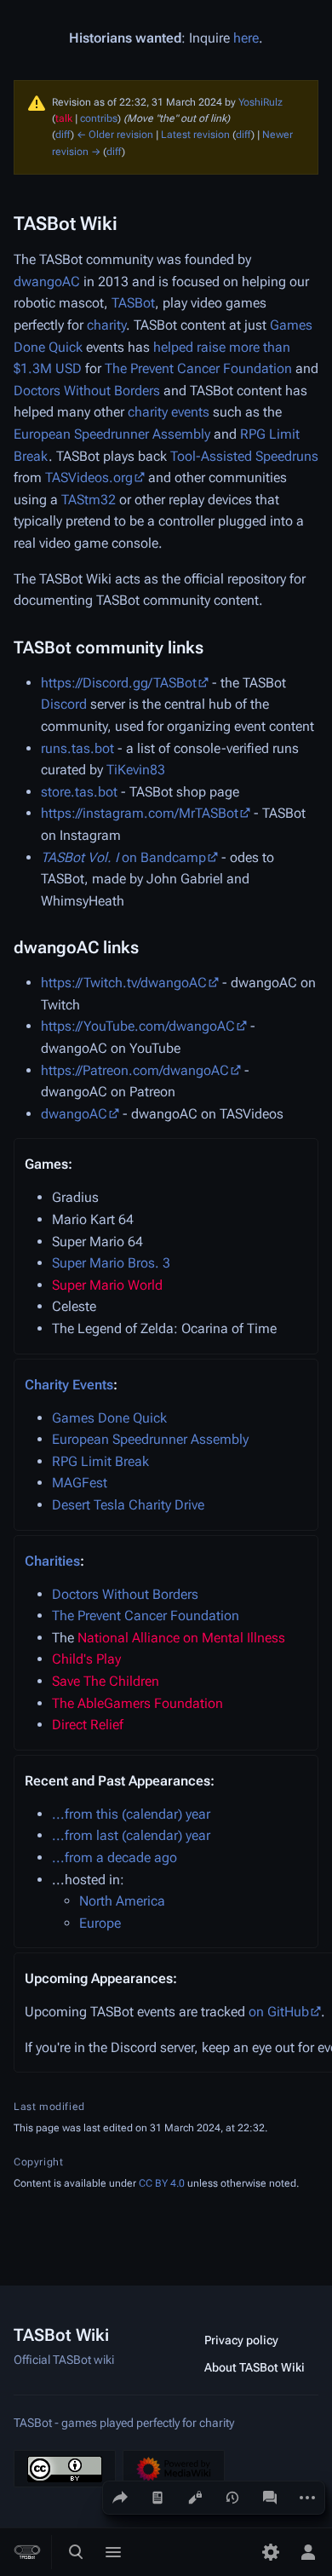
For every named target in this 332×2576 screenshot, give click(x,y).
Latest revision (195, 135)
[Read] (157, 2498)
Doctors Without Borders (87, 391)
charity (106, 325)
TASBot (133, 303)
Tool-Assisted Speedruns (244, 456)
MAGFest (80, 1483)
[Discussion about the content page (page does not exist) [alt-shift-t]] (270, 2498)
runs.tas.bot (77, 748)
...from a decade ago (114, 1857)
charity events (169, 412)
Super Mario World (107, 1285)
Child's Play (86, 1659)
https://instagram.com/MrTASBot (140, 813)
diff (63, 135)
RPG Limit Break (100, 1461)
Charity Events (69, 1385)
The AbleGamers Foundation (137, 1703)
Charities (52, 1561)
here (246, 38)
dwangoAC (47, 282)
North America (122, 1901)
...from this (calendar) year (131, 1814)
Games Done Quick (109, 1418)
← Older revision (115, 135)
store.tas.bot (79, 792)
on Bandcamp (123, 857)
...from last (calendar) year (131, 1835)
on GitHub (279, 2012)
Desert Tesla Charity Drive (128, 1505)
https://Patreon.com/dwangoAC (135, 1070)
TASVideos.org (89, 477)
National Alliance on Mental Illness (181, 1638)
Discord (64, 704)
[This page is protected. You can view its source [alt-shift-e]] (195, 2498)
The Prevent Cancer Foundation (198, 368)
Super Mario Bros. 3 (111, 1263)
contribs (99, 118)
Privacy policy (241, 2340)
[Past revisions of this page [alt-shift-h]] (232, 2498)
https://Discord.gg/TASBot (119, 683)
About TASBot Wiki (255, 2367)
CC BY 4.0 (162, 2183)
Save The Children (106, 1681)
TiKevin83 (136, 770)
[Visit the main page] (27, 2552)
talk (64, 118)
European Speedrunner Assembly (112, 434)
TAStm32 (89, 500)
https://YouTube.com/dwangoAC (138, 1026)
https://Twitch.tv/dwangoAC (124, 983)
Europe (100, 1923)
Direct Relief (88, 1725)
